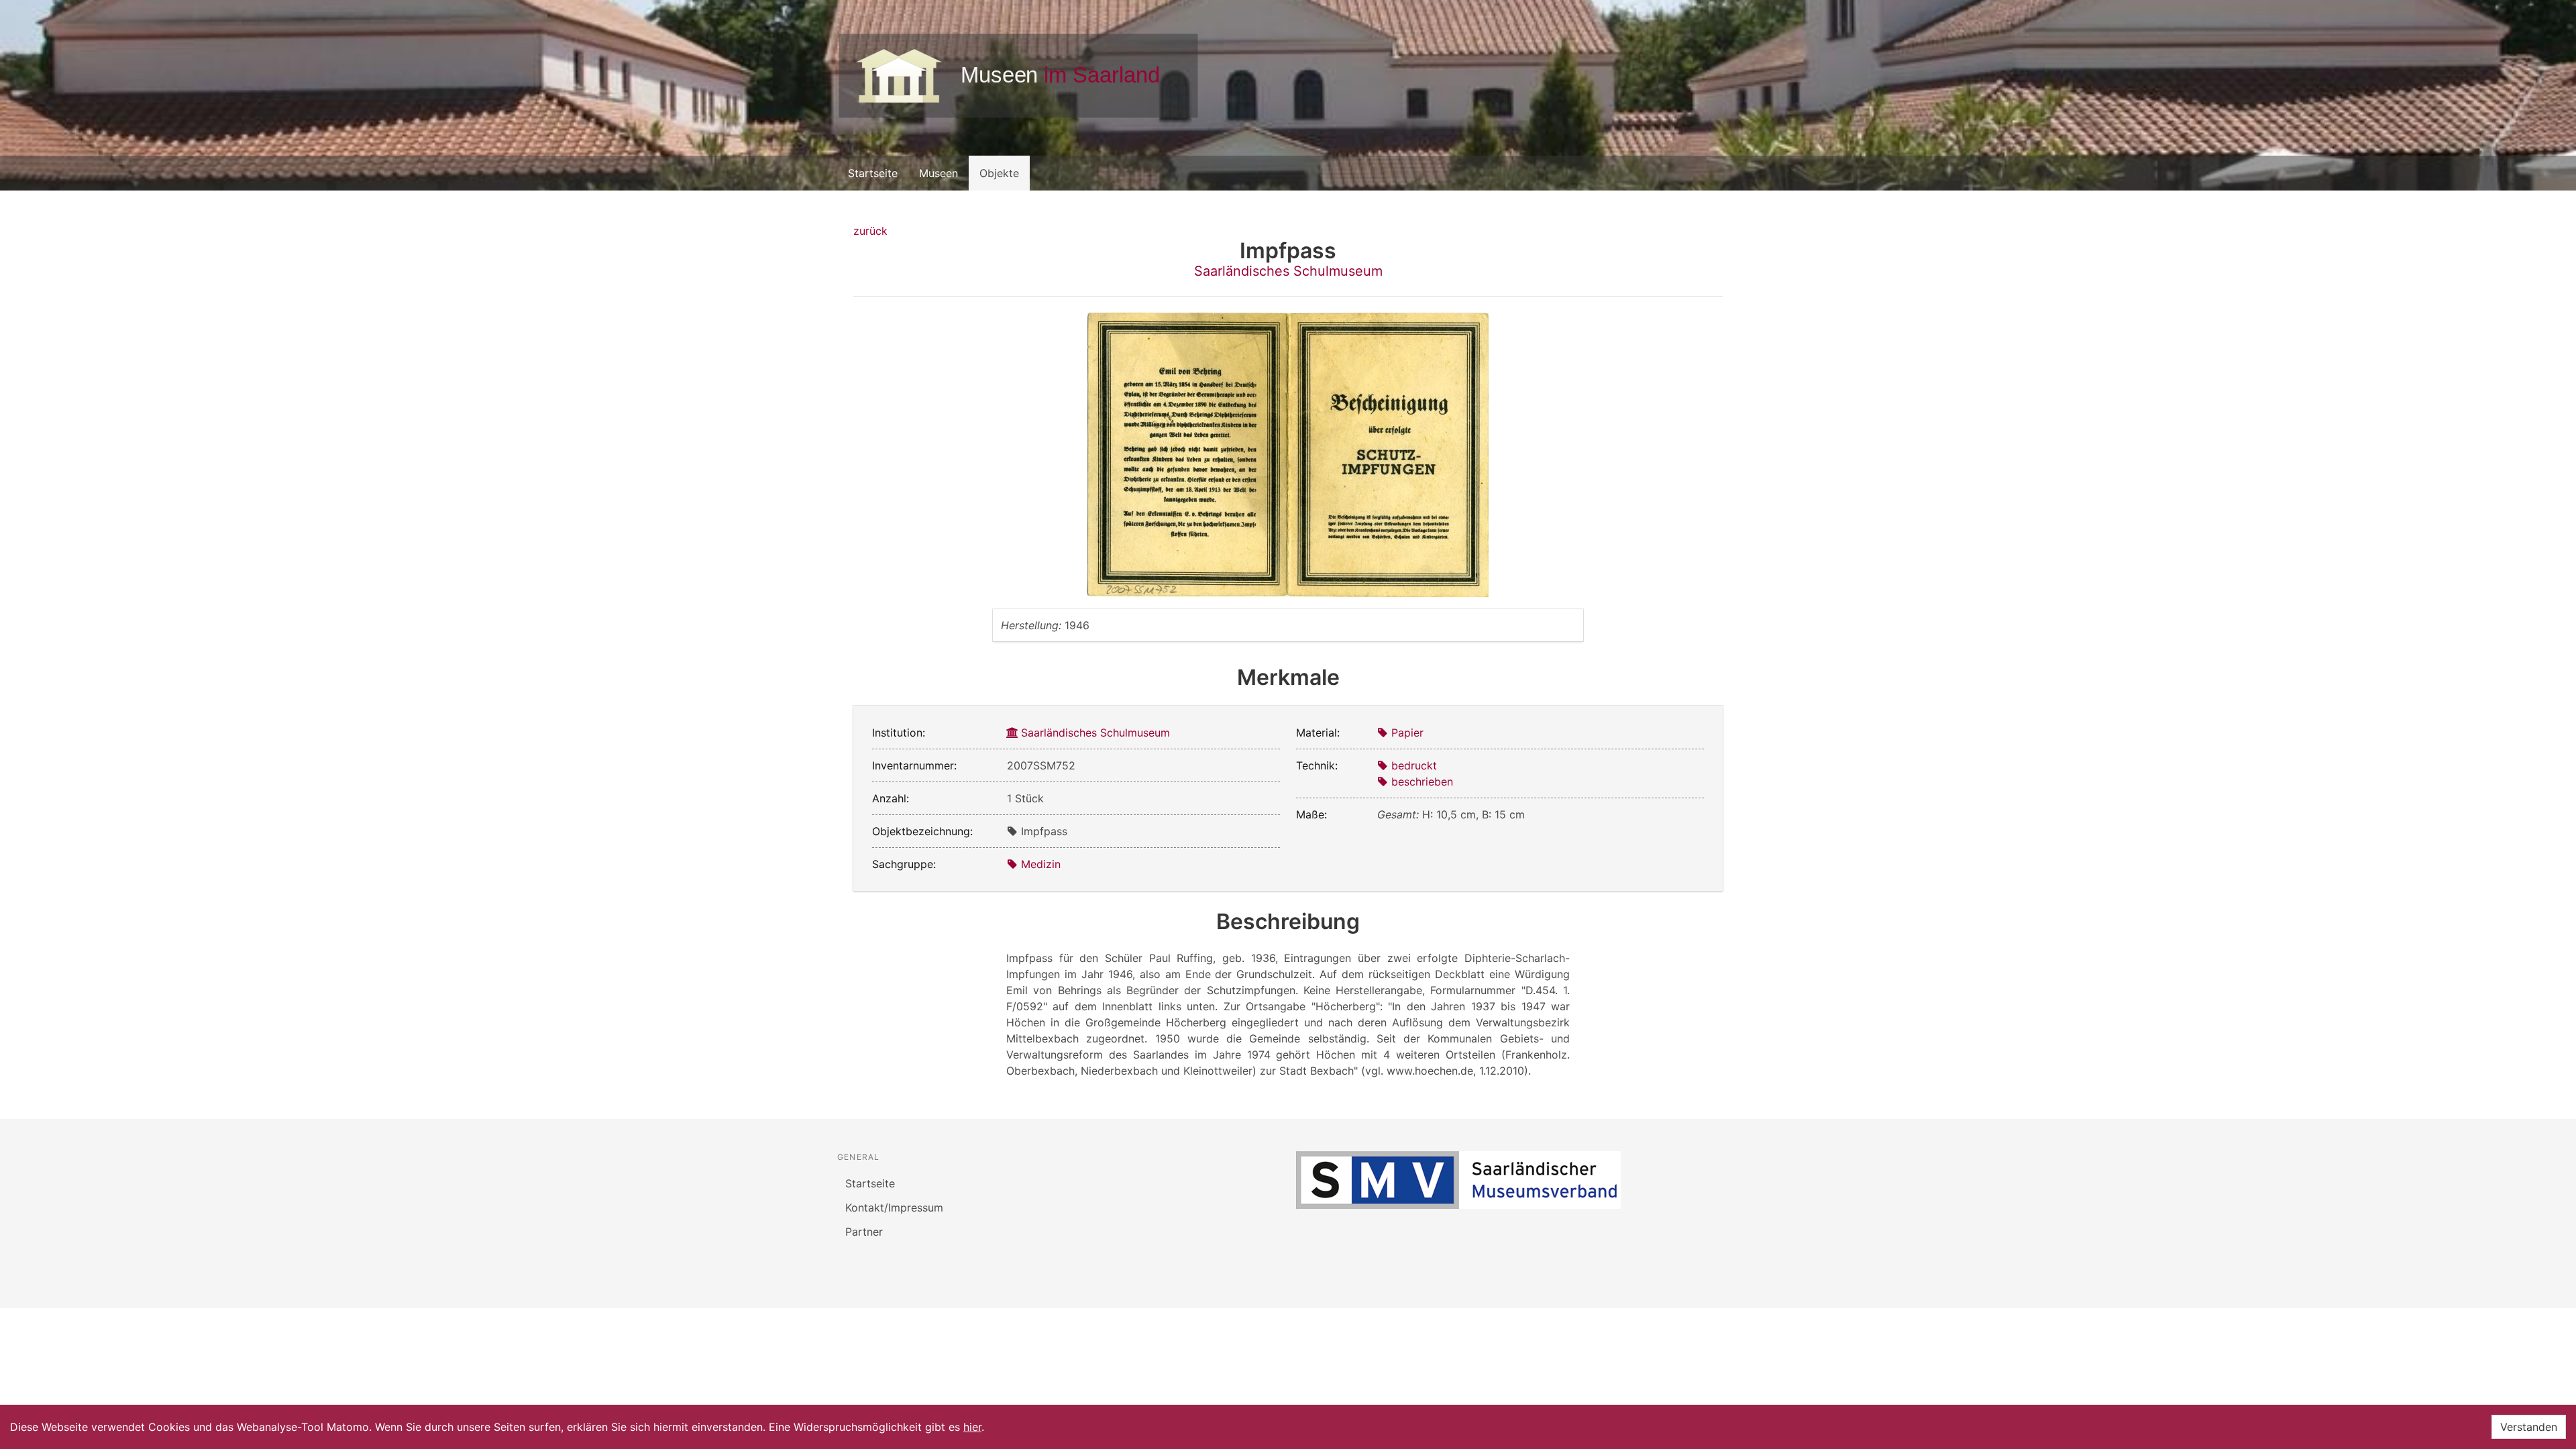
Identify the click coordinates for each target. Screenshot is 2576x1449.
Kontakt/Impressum (894, 1207)
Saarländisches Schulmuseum (1288, 271)
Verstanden (2529, 1427)
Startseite (873, 173)
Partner (864, 1232)
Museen (938, 173)
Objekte (999, 173)
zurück (870, 231)
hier (972, 1427)
